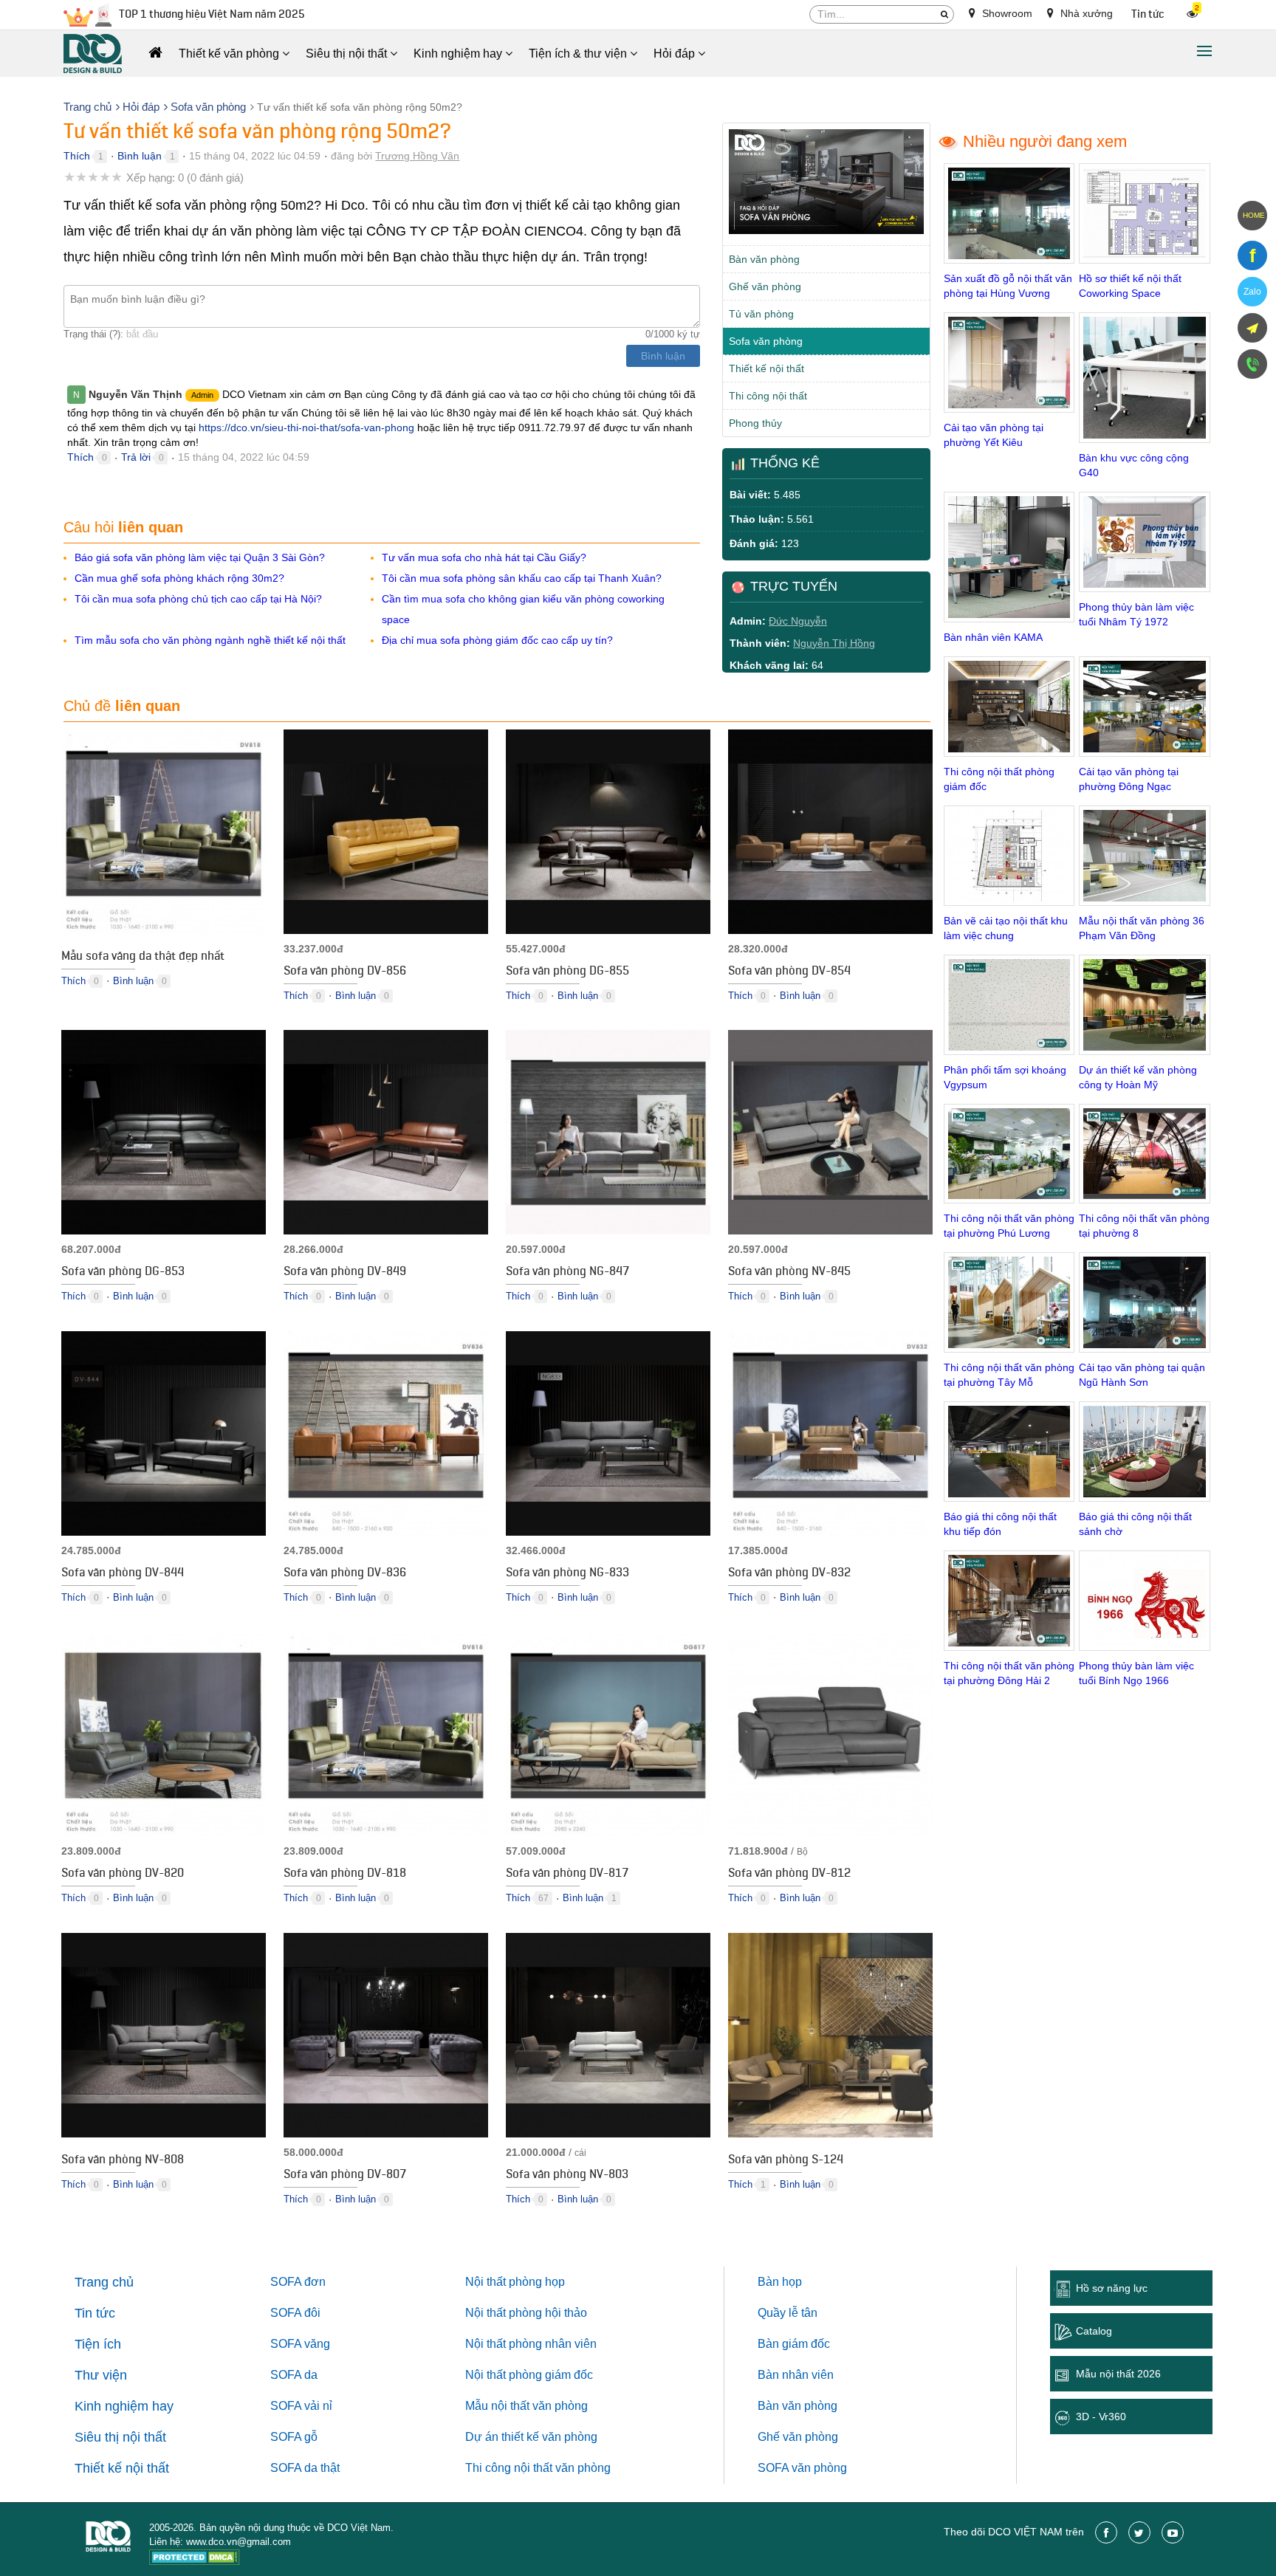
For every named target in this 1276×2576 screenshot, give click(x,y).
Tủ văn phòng (761, 314)
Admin (202, 395)
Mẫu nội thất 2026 (1118, 2374)
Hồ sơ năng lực (1112, 2288)
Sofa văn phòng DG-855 (567, 972)
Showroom (1006, 13)
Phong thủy (755, 423)
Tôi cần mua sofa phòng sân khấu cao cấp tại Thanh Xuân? (522, 578)
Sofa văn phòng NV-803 (567, 2176)
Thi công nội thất (768, 396)
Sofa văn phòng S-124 (786, 2161)
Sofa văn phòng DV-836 (345, 1574)
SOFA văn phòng (802, 2468)
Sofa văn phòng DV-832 (789, 1574)
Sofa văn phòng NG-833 (567, 1574)
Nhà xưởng (1085, 13)
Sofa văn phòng (766, 341)
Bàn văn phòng (764, 259)
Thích (77, 156)
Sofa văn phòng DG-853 (123, 1273)
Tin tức (1148, 14)
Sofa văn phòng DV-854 (789, 972)
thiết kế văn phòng (549, 2437)
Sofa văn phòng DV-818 (345, 1875)
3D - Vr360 (1101, 2417)
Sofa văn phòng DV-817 (567, 1875)
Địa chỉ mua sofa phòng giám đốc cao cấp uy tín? (497, 640)
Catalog (1094, 2331)
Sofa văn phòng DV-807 (345, 2176)
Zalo (1252, 292)
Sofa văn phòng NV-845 (789, 1273)
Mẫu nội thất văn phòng (526, 2406)
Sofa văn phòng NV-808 (123, 2161)
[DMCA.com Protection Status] (195, 2559)
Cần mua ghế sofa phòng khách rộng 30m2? (179, 578)
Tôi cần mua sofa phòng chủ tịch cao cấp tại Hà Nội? (198, 599)
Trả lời (136, 457)
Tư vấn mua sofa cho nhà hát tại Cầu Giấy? (484, 557)
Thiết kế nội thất (766, 368)
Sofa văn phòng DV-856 (345, 972)
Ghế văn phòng (765, 286)
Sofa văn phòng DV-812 (789, 1875)
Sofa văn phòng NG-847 (567, 1273)
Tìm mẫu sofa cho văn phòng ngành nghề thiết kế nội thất (210, 640)
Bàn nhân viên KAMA (993, 637)
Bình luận (140, 156)
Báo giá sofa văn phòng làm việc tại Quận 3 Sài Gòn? (200, 557)
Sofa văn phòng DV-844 (123, 1574)
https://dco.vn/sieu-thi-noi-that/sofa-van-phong (306, 427)
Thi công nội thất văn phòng (538, 2468)
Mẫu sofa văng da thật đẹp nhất (143, 958)
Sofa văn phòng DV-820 (123, 1875)
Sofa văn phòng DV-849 (345, 1273)
